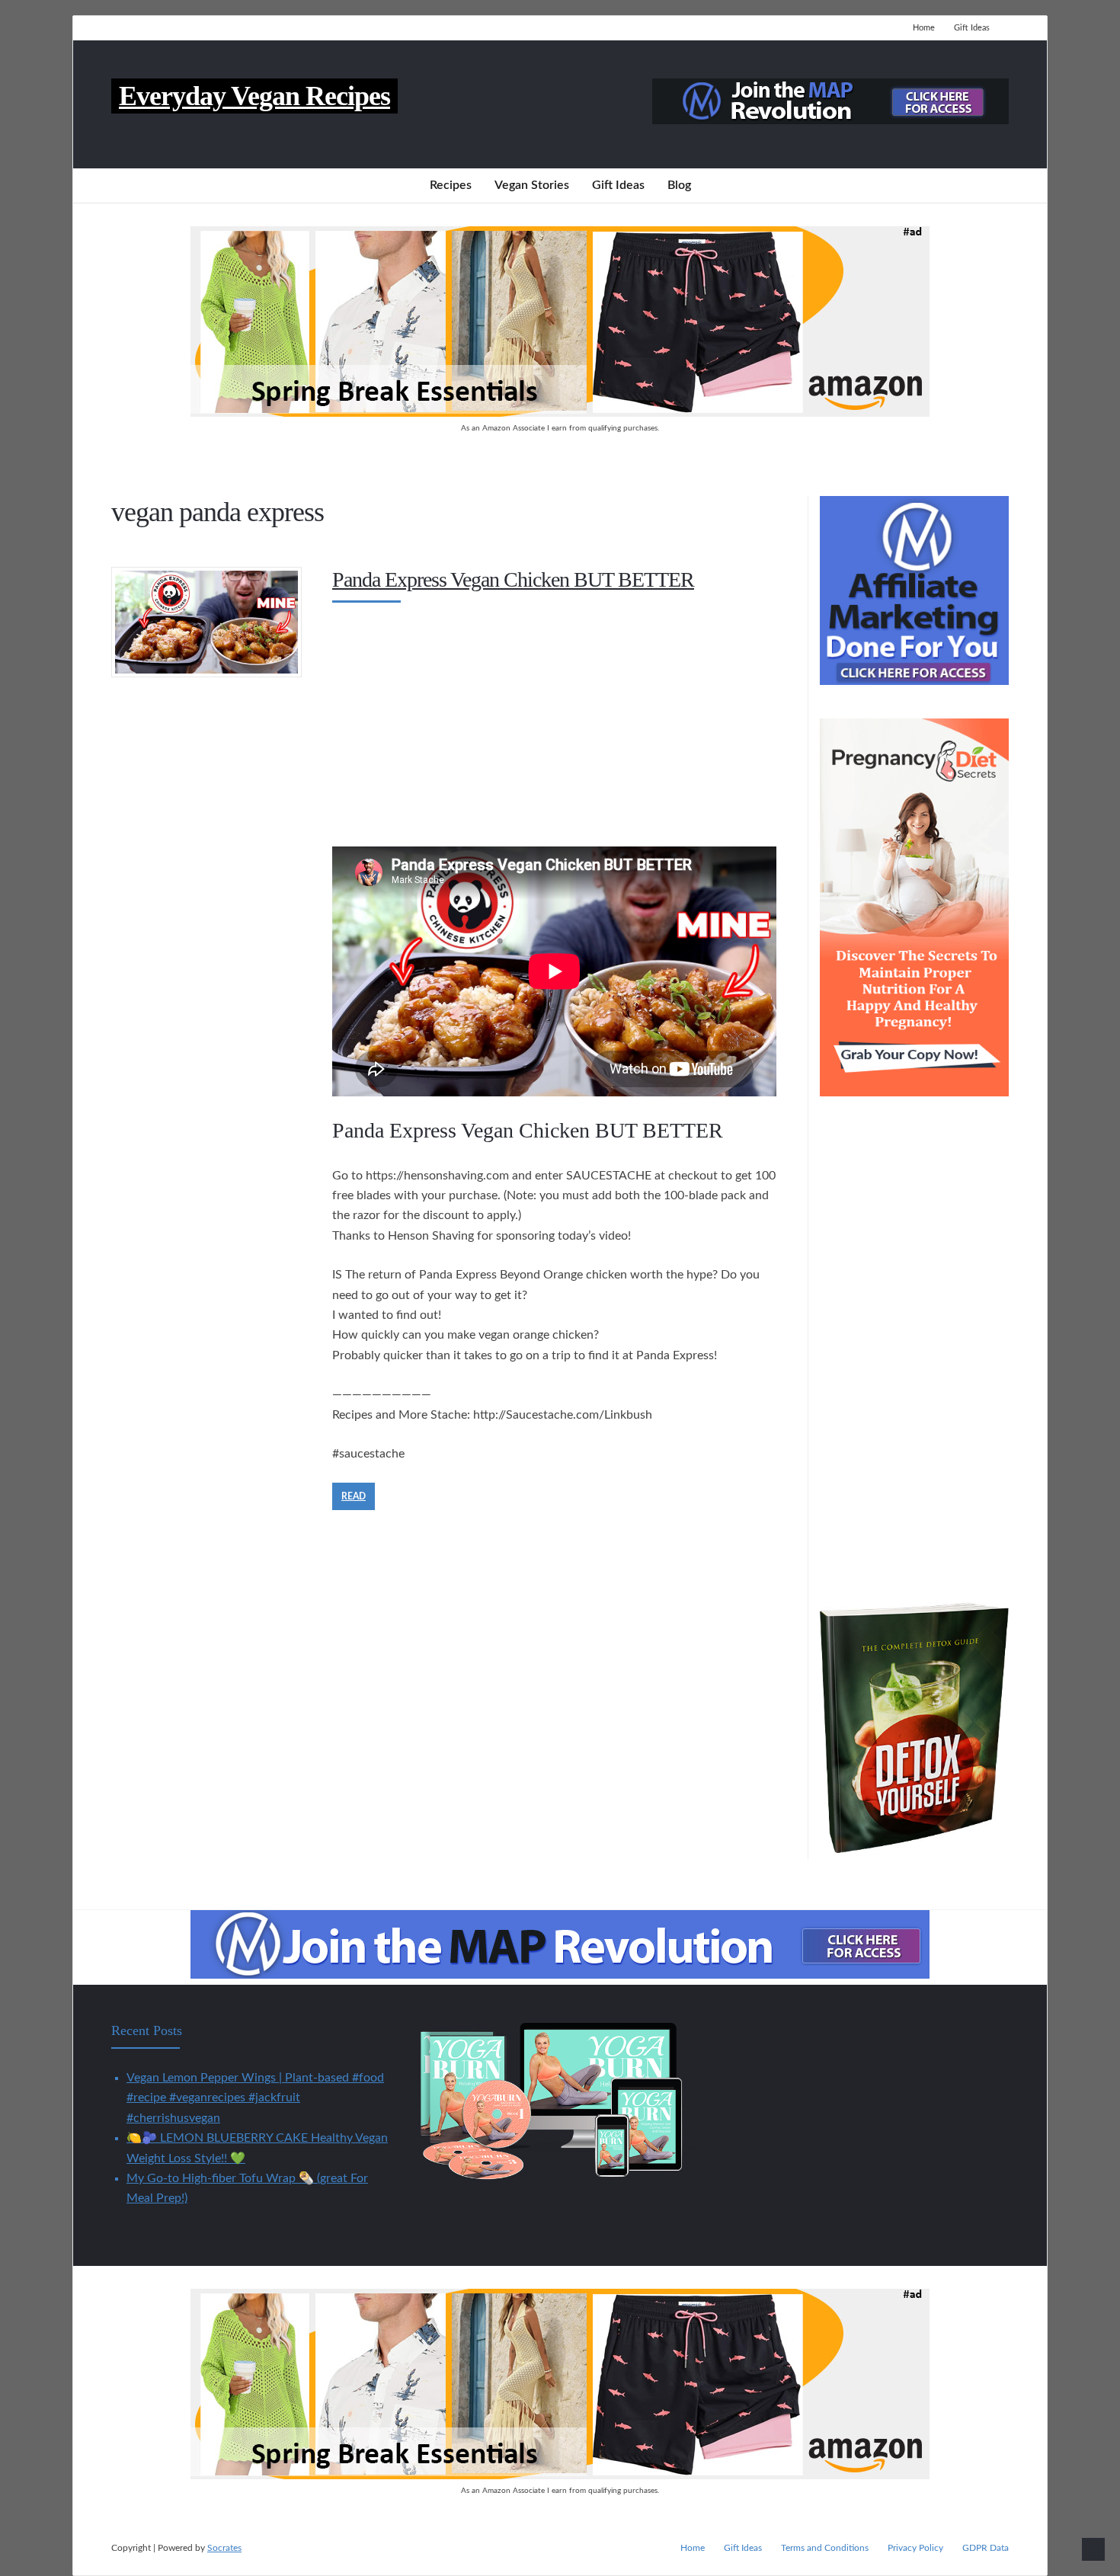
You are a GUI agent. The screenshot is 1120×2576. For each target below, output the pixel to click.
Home (924, 28)
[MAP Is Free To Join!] (830, 120)
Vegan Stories (532, 185)
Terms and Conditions (825, 2548)
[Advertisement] (554, 721)
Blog (679, 185)
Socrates (224, 2548)
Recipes (451, 185)
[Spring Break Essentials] (560, 413)
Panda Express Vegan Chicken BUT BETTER (513, 579)
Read (354, 1496)
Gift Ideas (972, 28)
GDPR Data (986, 2548)
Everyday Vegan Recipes (254, 96)
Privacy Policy (915, 2548)
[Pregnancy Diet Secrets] (914, 1093)
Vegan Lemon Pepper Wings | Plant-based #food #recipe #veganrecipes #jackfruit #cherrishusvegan (255, 2098)
